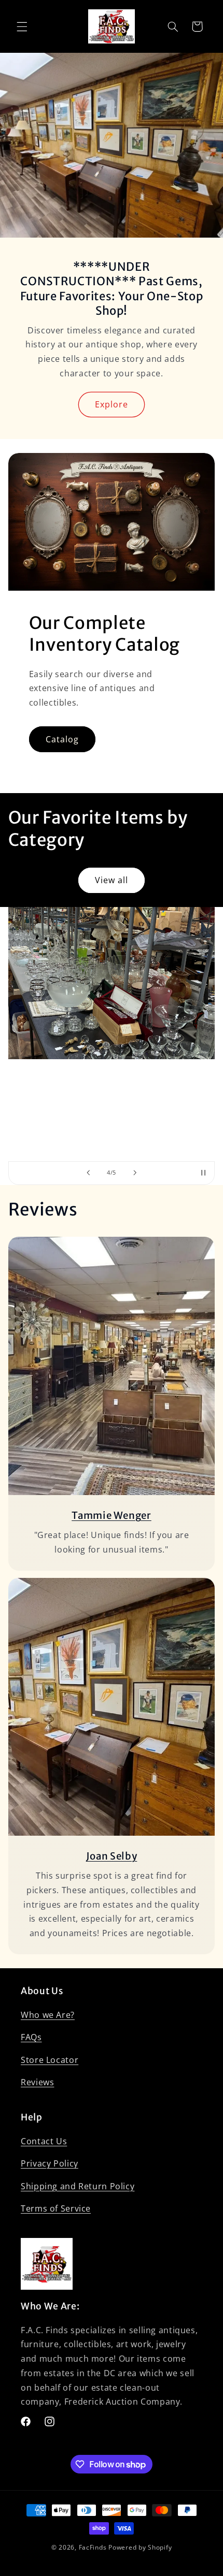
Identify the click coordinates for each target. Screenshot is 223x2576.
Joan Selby (112, 1856)
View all (112, 880)
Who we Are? (48, 2015)
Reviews (37, 2082)
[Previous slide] (88, 1173)
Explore (112, 404)
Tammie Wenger (112, 1516)
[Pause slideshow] (203, 1173)
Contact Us (44, 2141)
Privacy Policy (50, 2163)
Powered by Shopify (140, 2547)
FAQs (31, 2037)
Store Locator (50, 2060)
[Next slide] (135, 1173)
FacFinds (93, 2547)
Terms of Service (56, 2208)
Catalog (62, 739)
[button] (22, 26)
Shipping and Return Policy (78, 2186)
